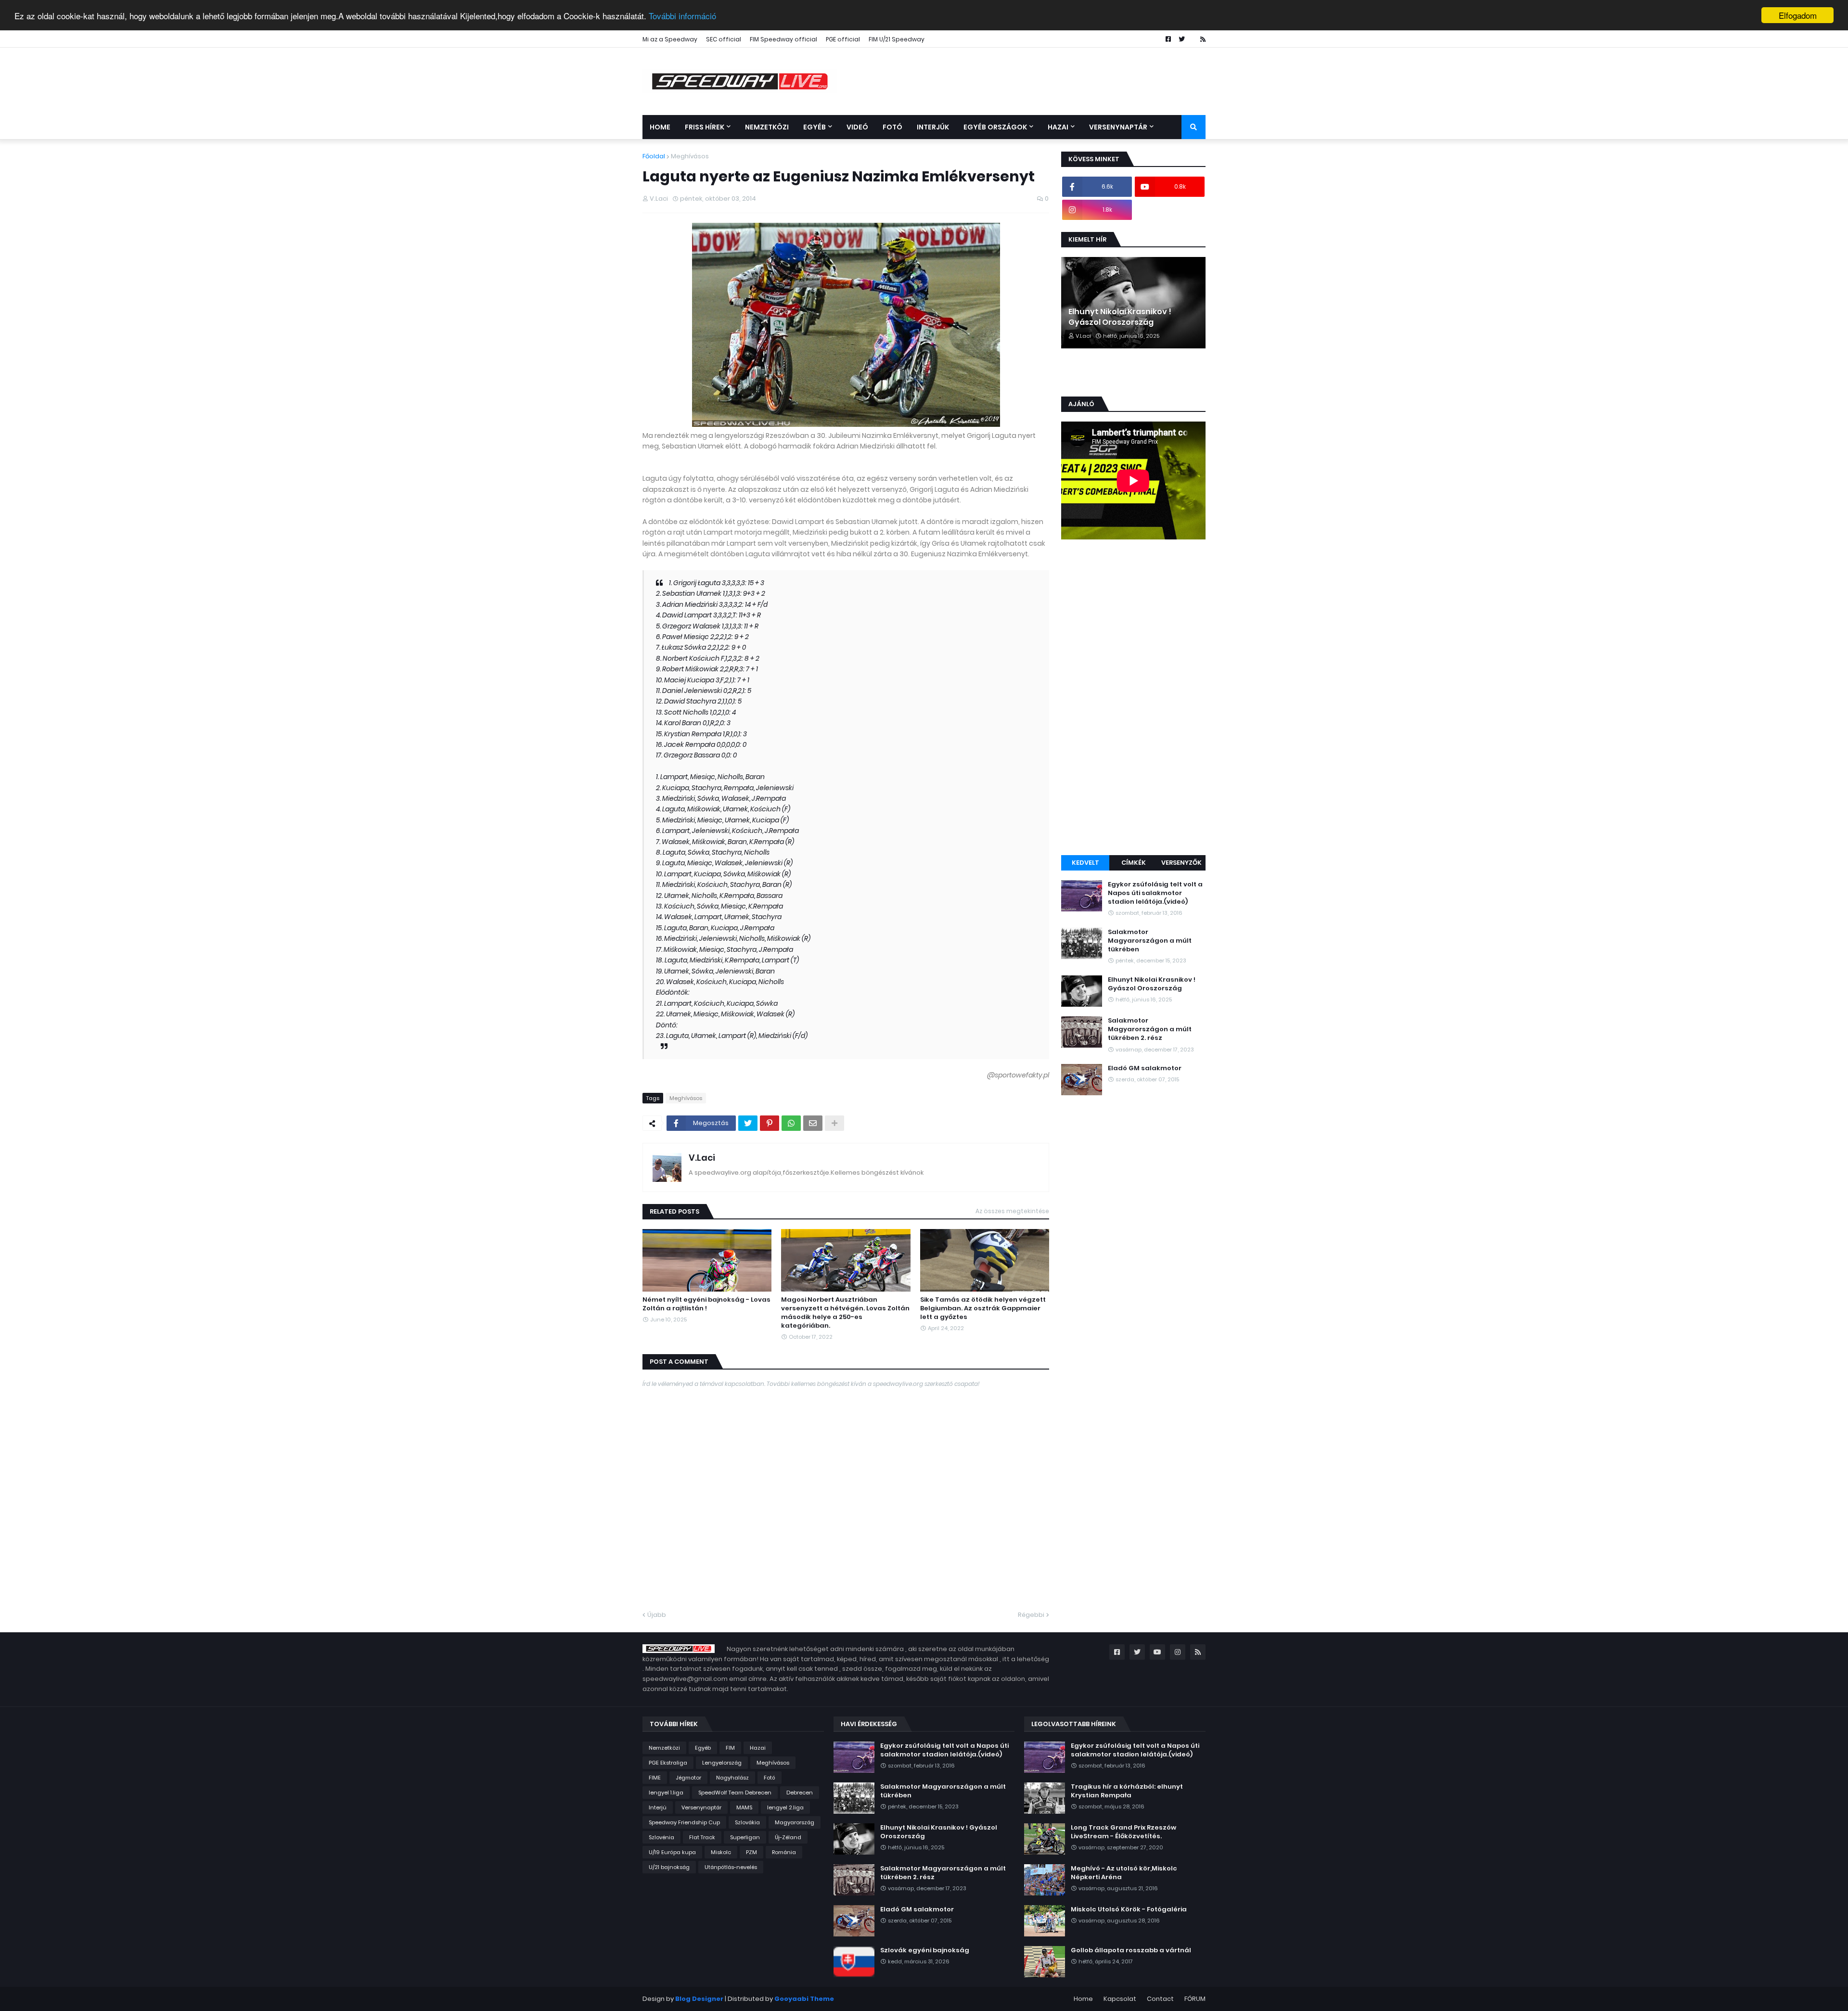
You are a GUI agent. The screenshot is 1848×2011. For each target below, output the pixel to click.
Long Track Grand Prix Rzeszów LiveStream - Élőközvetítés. (1123, 1832)
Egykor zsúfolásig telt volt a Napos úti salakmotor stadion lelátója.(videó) (1155, 893)
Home (1083, 1999)
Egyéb (703, 1748)
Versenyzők (1181, 863)
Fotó (770, 1778)
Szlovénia (661, 1837)
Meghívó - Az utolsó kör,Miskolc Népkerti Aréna (1124, 1873)
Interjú (658, 1807)
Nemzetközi (664, 1748)
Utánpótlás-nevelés (731, 1867)
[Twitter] (748, 1123)
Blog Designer (699, 1999)
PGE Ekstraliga (668, 1763)
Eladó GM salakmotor (1145, 1068)
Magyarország (795, 1822)
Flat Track (702, 1837)
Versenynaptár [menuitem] (1118, 127)
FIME (655, 1778)
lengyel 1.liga (666, 1793)
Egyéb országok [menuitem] (995, 127)
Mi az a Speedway (670, 39)
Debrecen (800, 1793)
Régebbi (1031, 1615)
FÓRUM (1195, 1999)
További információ (682, 16)
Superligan (745, 1837)
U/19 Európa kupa (672, 1852)
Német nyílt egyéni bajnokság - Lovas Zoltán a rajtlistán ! (706, 1304)
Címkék (1134, 863)
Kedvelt (1085, 863)
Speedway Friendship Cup (684, 1822)
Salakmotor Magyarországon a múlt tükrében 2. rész (1150, 1029)
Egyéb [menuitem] (815, 127)
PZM (751, 1852)
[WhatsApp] (791, 1123)
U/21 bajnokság (669, 1867)
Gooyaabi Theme (804, 1999)
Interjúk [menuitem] (933, 127)
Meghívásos (690, 156)
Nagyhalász (732, 1778)
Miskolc (721, 1852)
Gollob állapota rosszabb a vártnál (1131, 1950)
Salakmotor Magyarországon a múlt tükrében (1150, 941)
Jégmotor (688, 1778)
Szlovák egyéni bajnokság (925, 1950)
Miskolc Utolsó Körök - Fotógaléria (1129, 1909)
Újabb (657, 1615)
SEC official (724, 39)
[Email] (813, 1123)
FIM (730, 1748)
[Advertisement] (1133, 699)
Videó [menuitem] (857, 127)
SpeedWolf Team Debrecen (735, 1793)
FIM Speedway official (783, 39)
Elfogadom (1798, 15)
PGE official (843, 39)
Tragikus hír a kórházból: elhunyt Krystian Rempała (1127, 1791)
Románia (784, 1852)
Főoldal (654, 156)
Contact (1160, 1999)
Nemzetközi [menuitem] (767, 127)
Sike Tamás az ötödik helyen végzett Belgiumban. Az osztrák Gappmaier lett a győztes (983, 1308)
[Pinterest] (770, 1123)
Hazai (758, 1748)
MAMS (744, 1807)
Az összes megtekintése (1012, 1211)
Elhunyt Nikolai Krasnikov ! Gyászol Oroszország (1120, 317)
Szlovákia (747, 1822)
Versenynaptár (701, 1807)
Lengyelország (722, 1763)
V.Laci (702, 1158)
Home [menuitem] (660, 127)
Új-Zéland (788, 1837)
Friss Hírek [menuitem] (705, 127)
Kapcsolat (1120, 1999)
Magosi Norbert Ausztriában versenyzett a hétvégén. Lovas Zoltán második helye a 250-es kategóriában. (845, 1313)
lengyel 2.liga (785, 1807)
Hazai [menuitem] (1058, 127)
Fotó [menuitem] (892, 127)
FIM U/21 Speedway (897, 39)
